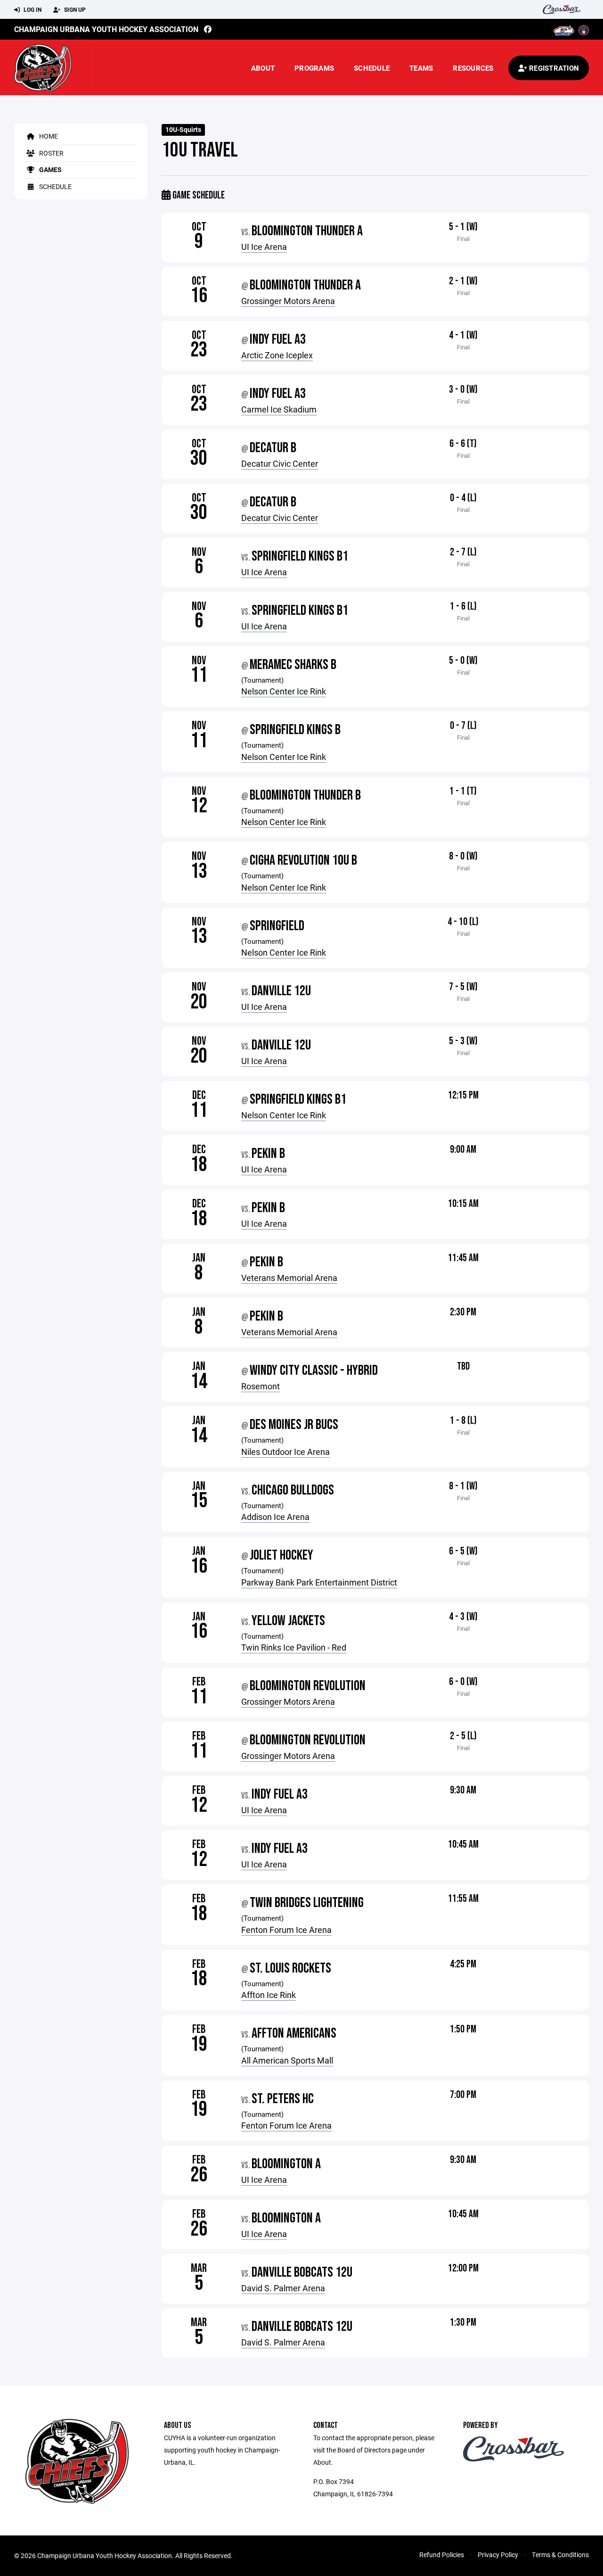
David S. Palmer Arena (283, 2288)
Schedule (372, 68)
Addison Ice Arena (275, 1517)
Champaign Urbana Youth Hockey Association (106, 29)
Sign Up (74, 9)
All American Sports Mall (287, 2060)
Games (50, 169)
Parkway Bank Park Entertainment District (319, 1582)
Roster (51, 153)
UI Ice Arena (264, 247)
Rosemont (261, 1386)
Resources (473, 68)
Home (48, 136)
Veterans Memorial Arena (289, 1278)
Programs (314, 68)
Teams (421, 68)
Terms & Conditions (560, 2555)
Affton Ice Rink (269, 1995)
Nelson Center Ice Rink (284, 691)
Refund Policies (442, 2555)
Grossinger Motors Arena (288, 301)
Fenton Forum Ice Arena (286, 1930)
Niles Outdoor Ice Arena (285, 1452)
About (263, 68)
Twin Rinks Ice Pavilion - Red (294, 1647)
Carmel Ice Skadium (279, 409)
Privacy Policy (498, 2555)
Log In (32, 9)
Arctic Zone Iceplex (277, 355)
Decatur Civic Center (280, 463)
